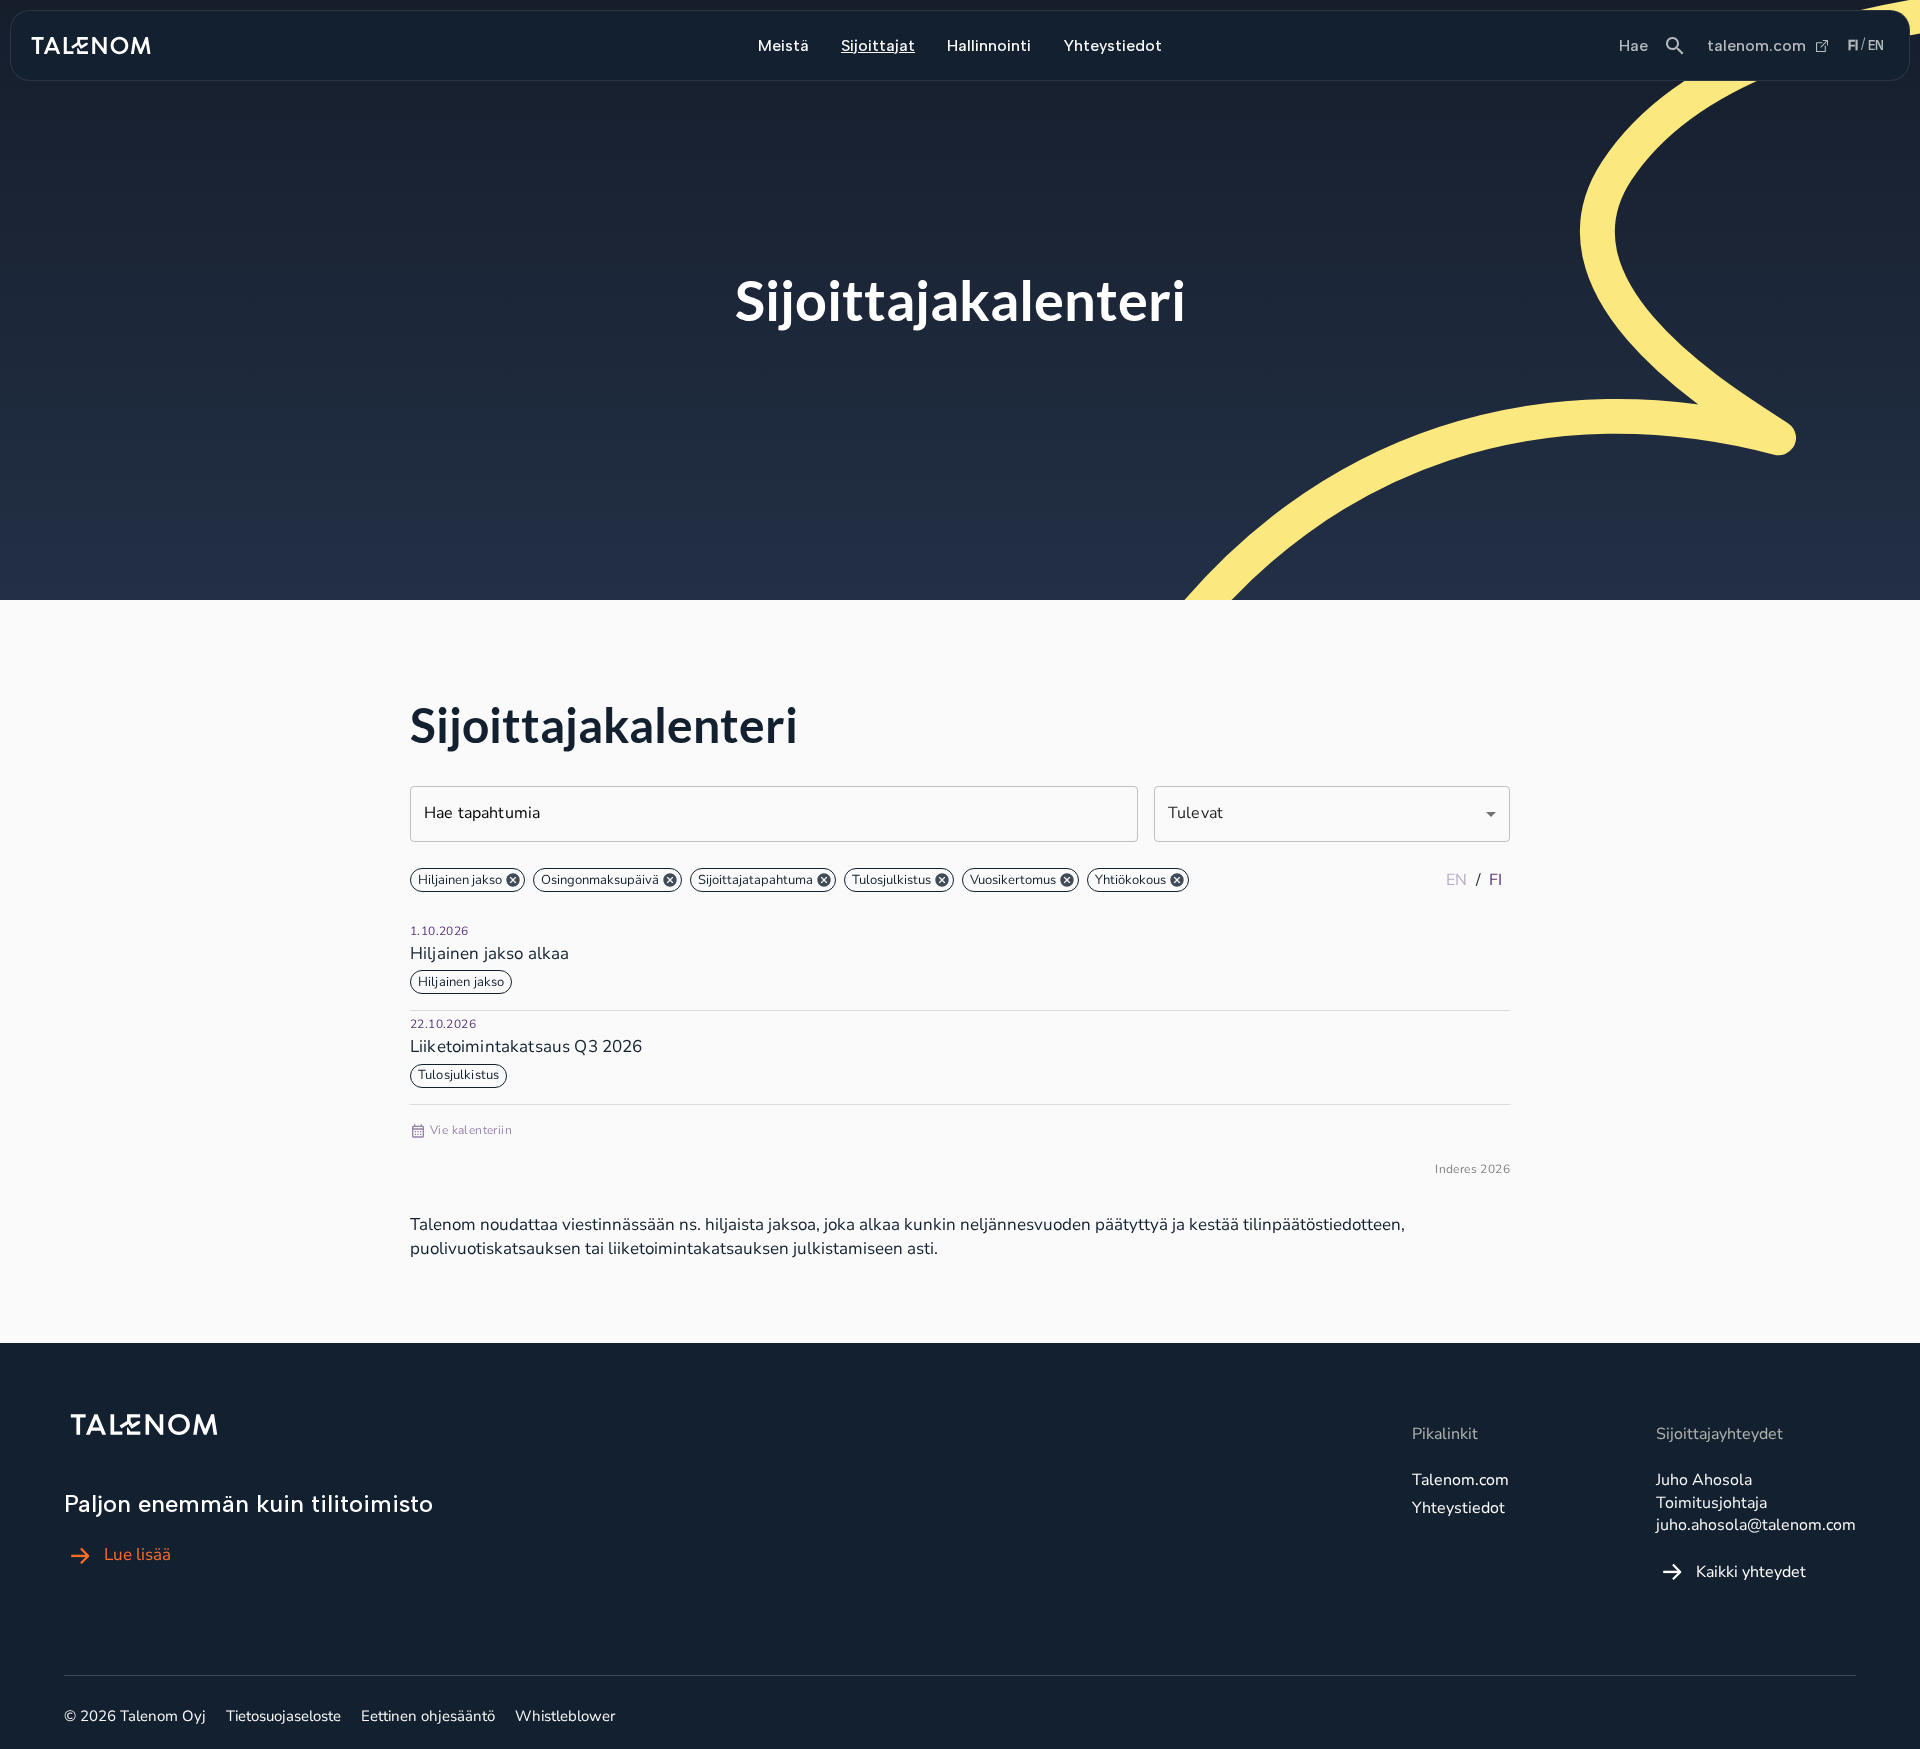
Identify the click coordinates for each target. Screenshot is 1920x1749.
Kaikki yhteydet (1751, 1572)
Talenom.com (1460, 1480)
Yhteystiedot (1112, 45)
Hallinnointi (989, 45)
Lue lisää (137, 1555)
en (1876, 45)
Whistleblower (565, 1716)
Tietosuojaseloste (283, 1716)
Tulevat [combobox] (1195, 813)
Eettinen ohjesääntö (428, 1716)
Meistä (783, 45)
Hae (1633, 45)
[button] (467, 880)
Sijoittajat (878, 45)
